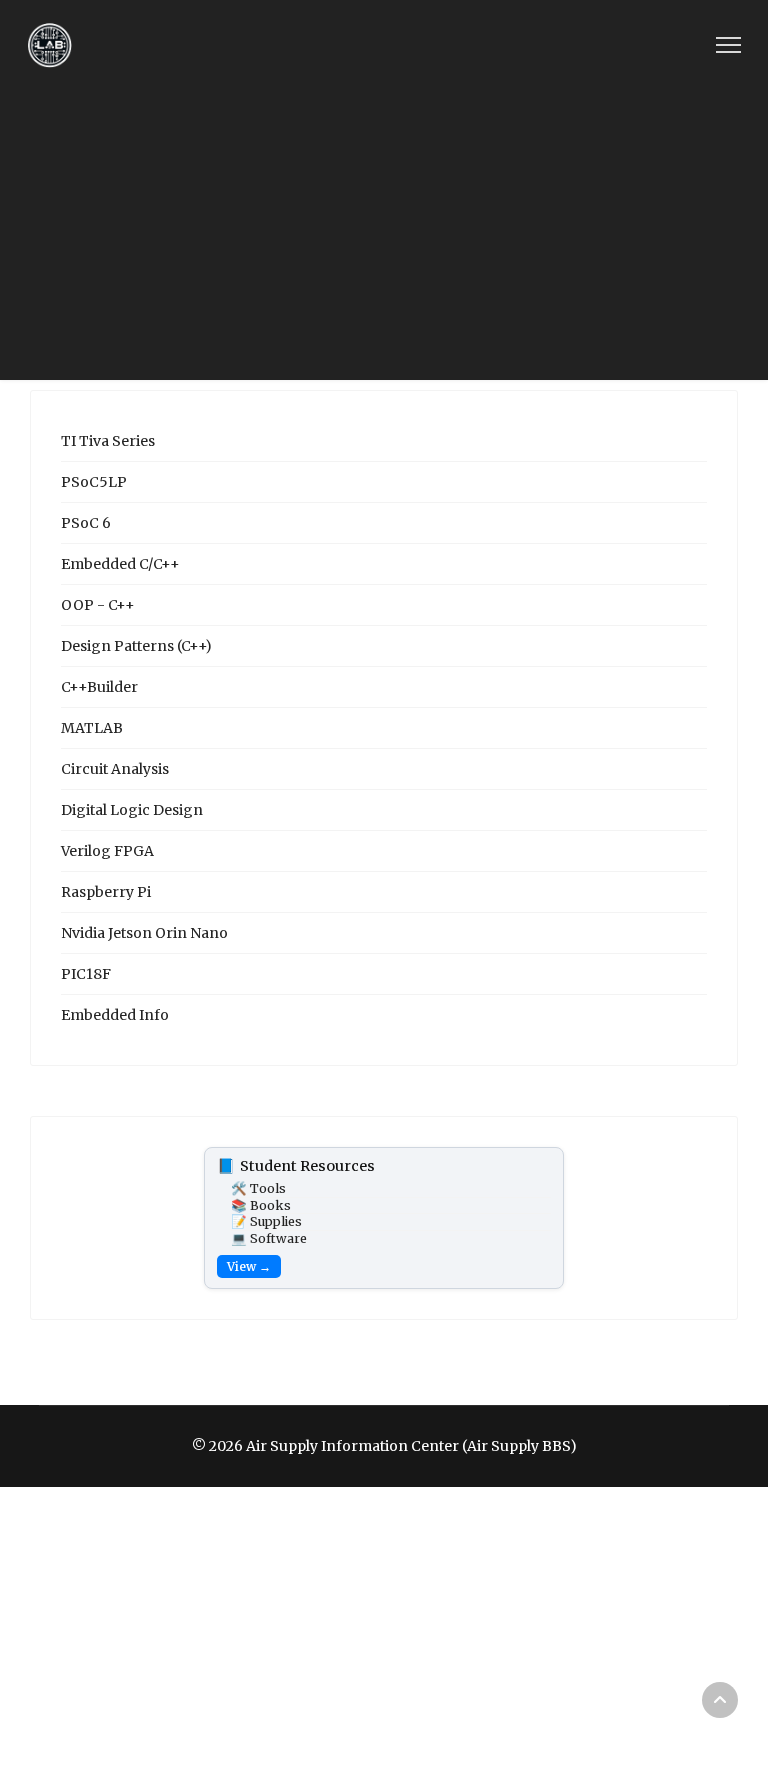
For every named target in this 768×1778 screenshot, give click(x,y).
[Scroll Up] (720, 1700)
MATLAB (92, 728)
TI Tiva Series (108, 441)
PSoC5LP (94, 482)
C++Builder (99, 687)
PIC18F (86, 974)
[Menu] (728, 45)
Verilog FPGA (107, 851)
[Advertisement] (384, 240)
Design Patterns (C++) (136, 646)
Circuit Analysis (115, 769)
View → (249, 1266)
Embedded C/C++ (120, 564)
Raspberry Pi (106, 892)
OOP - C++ (98, 605)
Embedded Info (115, 1015)
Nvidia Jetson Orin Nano (144, 933)
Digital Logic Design (132, 810)
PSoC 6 (86, 523)
